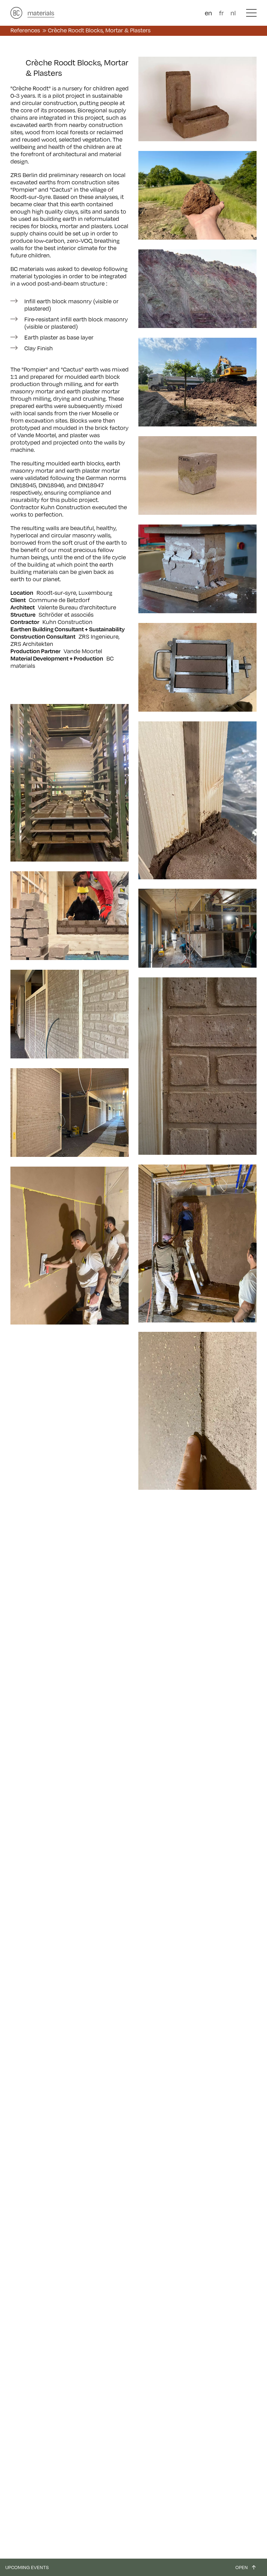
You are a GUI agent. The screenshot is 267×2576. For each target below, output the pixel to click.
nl (233, 13)
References (25, 30)
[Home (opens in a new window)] (16, 13)
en (208, 13)
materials (41, 13)
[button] (251, 13)
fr (221, 13)
